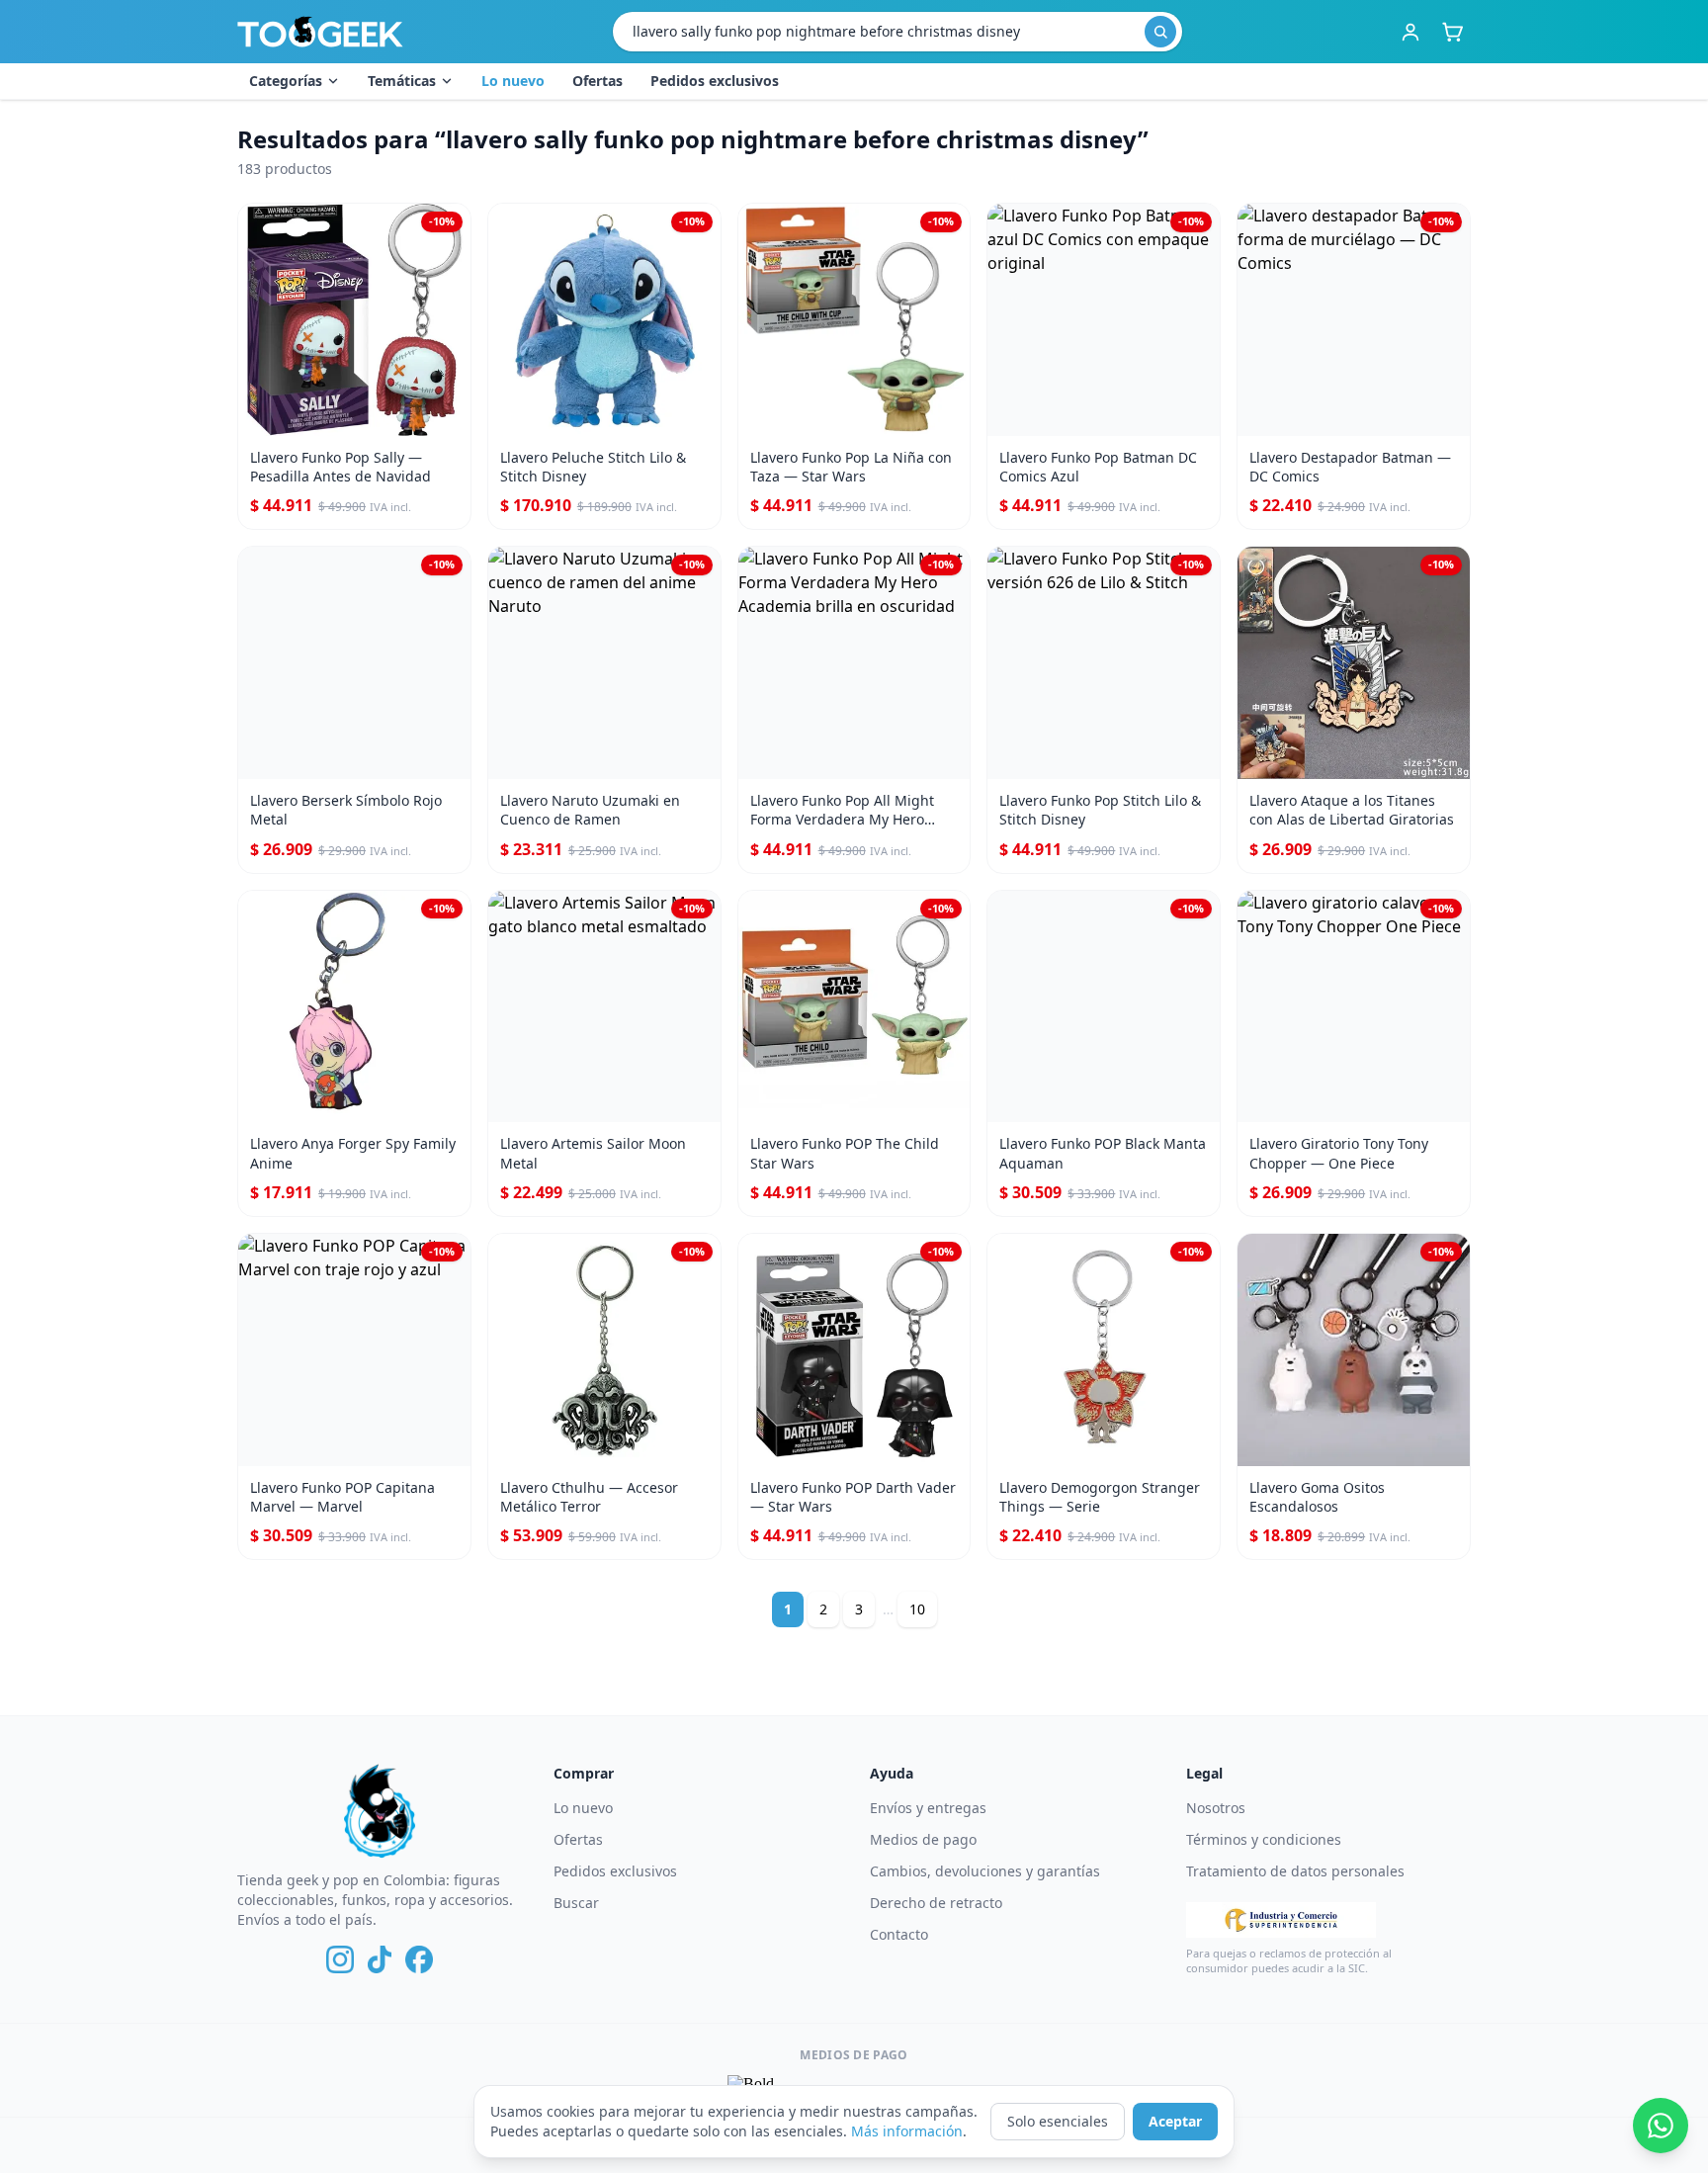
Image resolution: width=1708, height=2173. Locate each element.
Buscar (576, 1903)
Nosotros (1216, 1808)
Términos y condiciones (1264, 1839)
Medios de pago (923, 1839)
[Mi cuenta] (1410, 32)
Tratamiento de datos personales (1295, 1871)
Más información (907, 2131)
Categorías (286, 81)
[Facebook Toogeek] (419, 1959)
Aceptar (1175, 2121)
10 (917, 1609)
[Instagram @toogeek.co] (340, 1959)
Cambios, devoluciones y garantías (985, 1871)
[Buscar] (1160, 32)
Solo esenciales (1058, 2121)
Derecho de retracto (936, 1903)
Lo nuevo (513, 81)
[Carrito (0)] (1452, 32)
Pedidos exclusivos (715, 81)
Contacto (899, 1934)
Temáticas (402, 81)
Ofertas (598, 81)
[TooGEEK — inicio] (320, 32)
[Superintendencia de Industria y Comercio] (1281, 1920)
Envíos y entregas (928, 1808)
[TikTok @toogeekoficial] (380, 1959)
